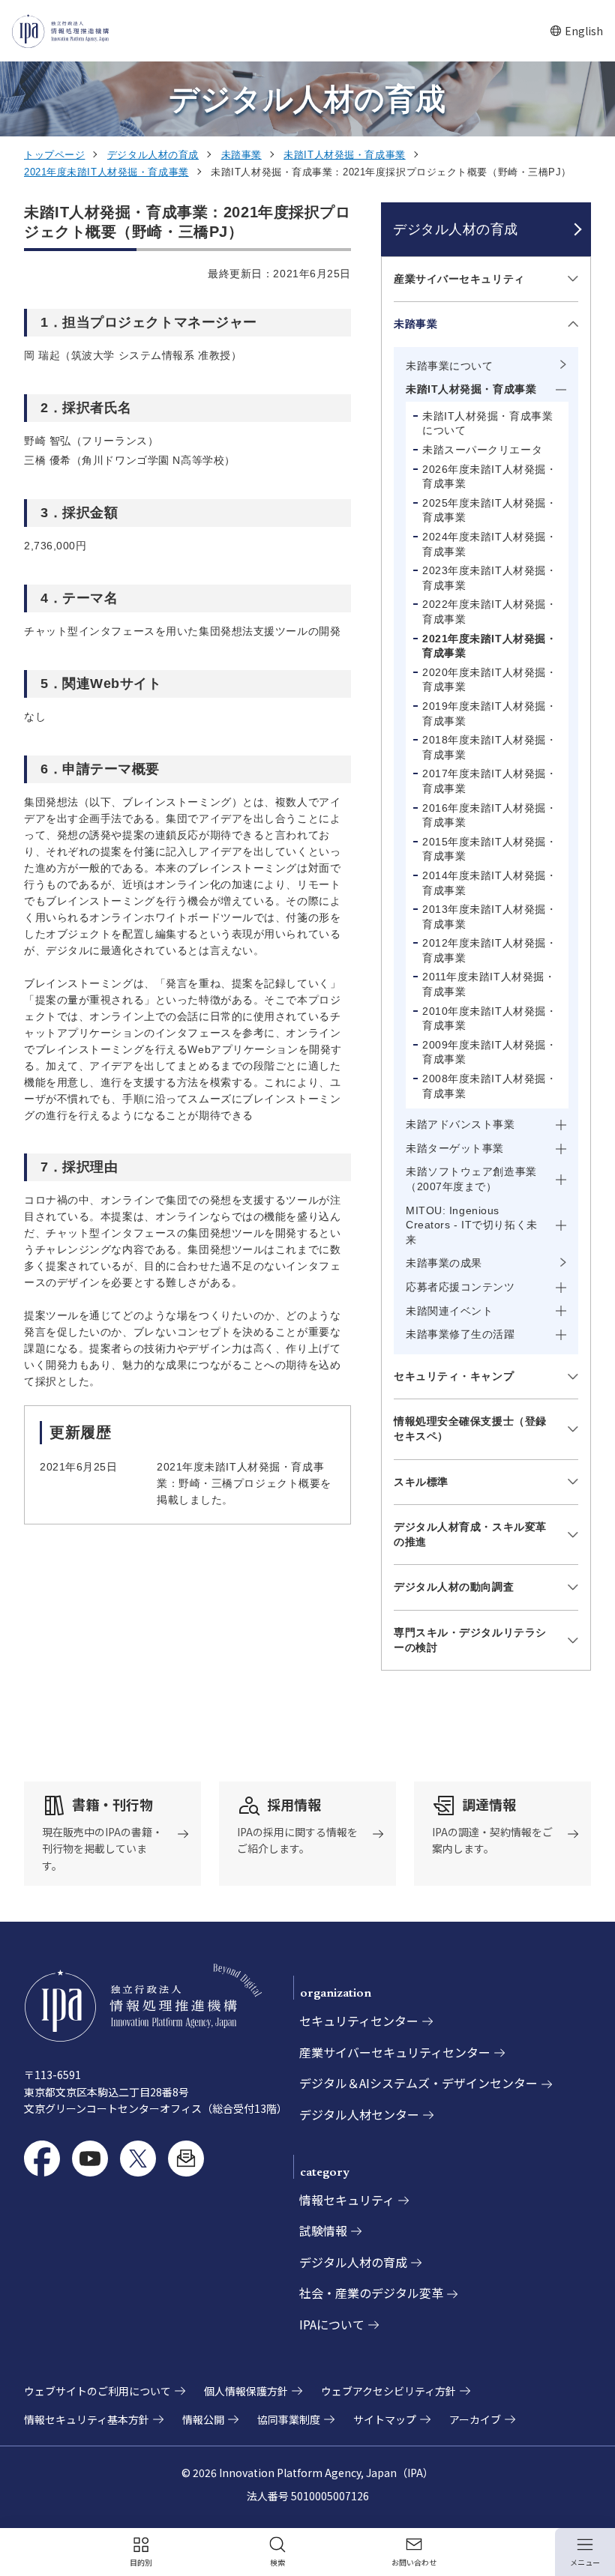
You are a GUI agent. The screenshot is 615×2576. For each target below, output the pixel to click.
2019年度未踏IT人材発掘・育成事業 (489, 714)
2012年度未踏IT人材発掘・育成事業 (489, 950)
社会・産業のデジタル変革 (371, 2293)
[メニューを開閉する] (570, 279)
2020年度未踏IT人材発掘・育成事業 (489, 680)
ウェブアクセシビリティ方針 (388, 2391)
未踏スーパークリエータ (482, 450)
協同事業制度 (289, 2419)
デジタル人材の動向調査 (454, 1587)
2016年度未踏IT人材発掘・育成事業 (489, 815)
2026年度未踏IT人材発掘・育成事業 (489, 477)
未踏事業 (241, 155)
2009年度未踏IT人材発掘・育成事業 (489, 1052)
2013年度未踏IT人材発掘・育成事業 (489, 917)
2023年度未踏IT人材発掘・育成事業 (489, 578)
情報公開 (203, 2419)
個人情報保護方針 (246, 2391)
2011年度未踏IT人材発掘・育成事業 (489, 984)
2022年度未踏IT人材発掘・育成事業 (489, 612)
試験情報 (323, 2230)
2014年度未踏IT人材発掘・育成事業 (489, 883)
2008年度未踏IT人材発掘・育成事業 (489, 1086)
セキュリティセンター (359, 2021)
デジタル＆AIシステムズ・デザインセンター (418, 2083)
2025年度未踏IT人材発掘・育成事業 (489, 510)
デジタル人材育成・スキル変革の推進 (470, 1534)
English (576, 31)
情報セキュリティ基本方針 (87, 2419)
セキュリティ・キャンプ (454, 1376)
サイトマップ (385, 2419)
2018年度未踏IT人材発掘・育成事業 (489, 747)
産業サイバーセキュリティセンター (395, 2052)
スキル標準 (421, 1482)
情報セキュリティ (347, 2200)
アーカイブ (475, 2419)
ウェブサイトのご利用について (97, 2391)
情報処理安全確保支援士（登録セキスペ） (470, 1429)
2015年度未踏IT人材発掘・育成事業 (489, 849)
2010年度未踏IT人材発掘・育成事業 (489, 1019)
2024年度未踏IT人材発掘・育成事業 (489, 544)
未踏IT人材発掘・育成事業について (487, 423)
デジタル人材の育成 (153, 155)
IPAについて (332, 2324)
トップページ (54, 155)
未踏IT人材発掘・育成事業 (344, 155)
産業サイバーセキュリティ (459, 279)
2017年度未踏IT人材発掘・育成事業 (489, 781)
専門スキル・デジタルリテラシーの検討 (470, 1640)
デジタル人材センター (359, 2114)
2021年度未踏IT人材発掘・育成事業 (106, 172)
